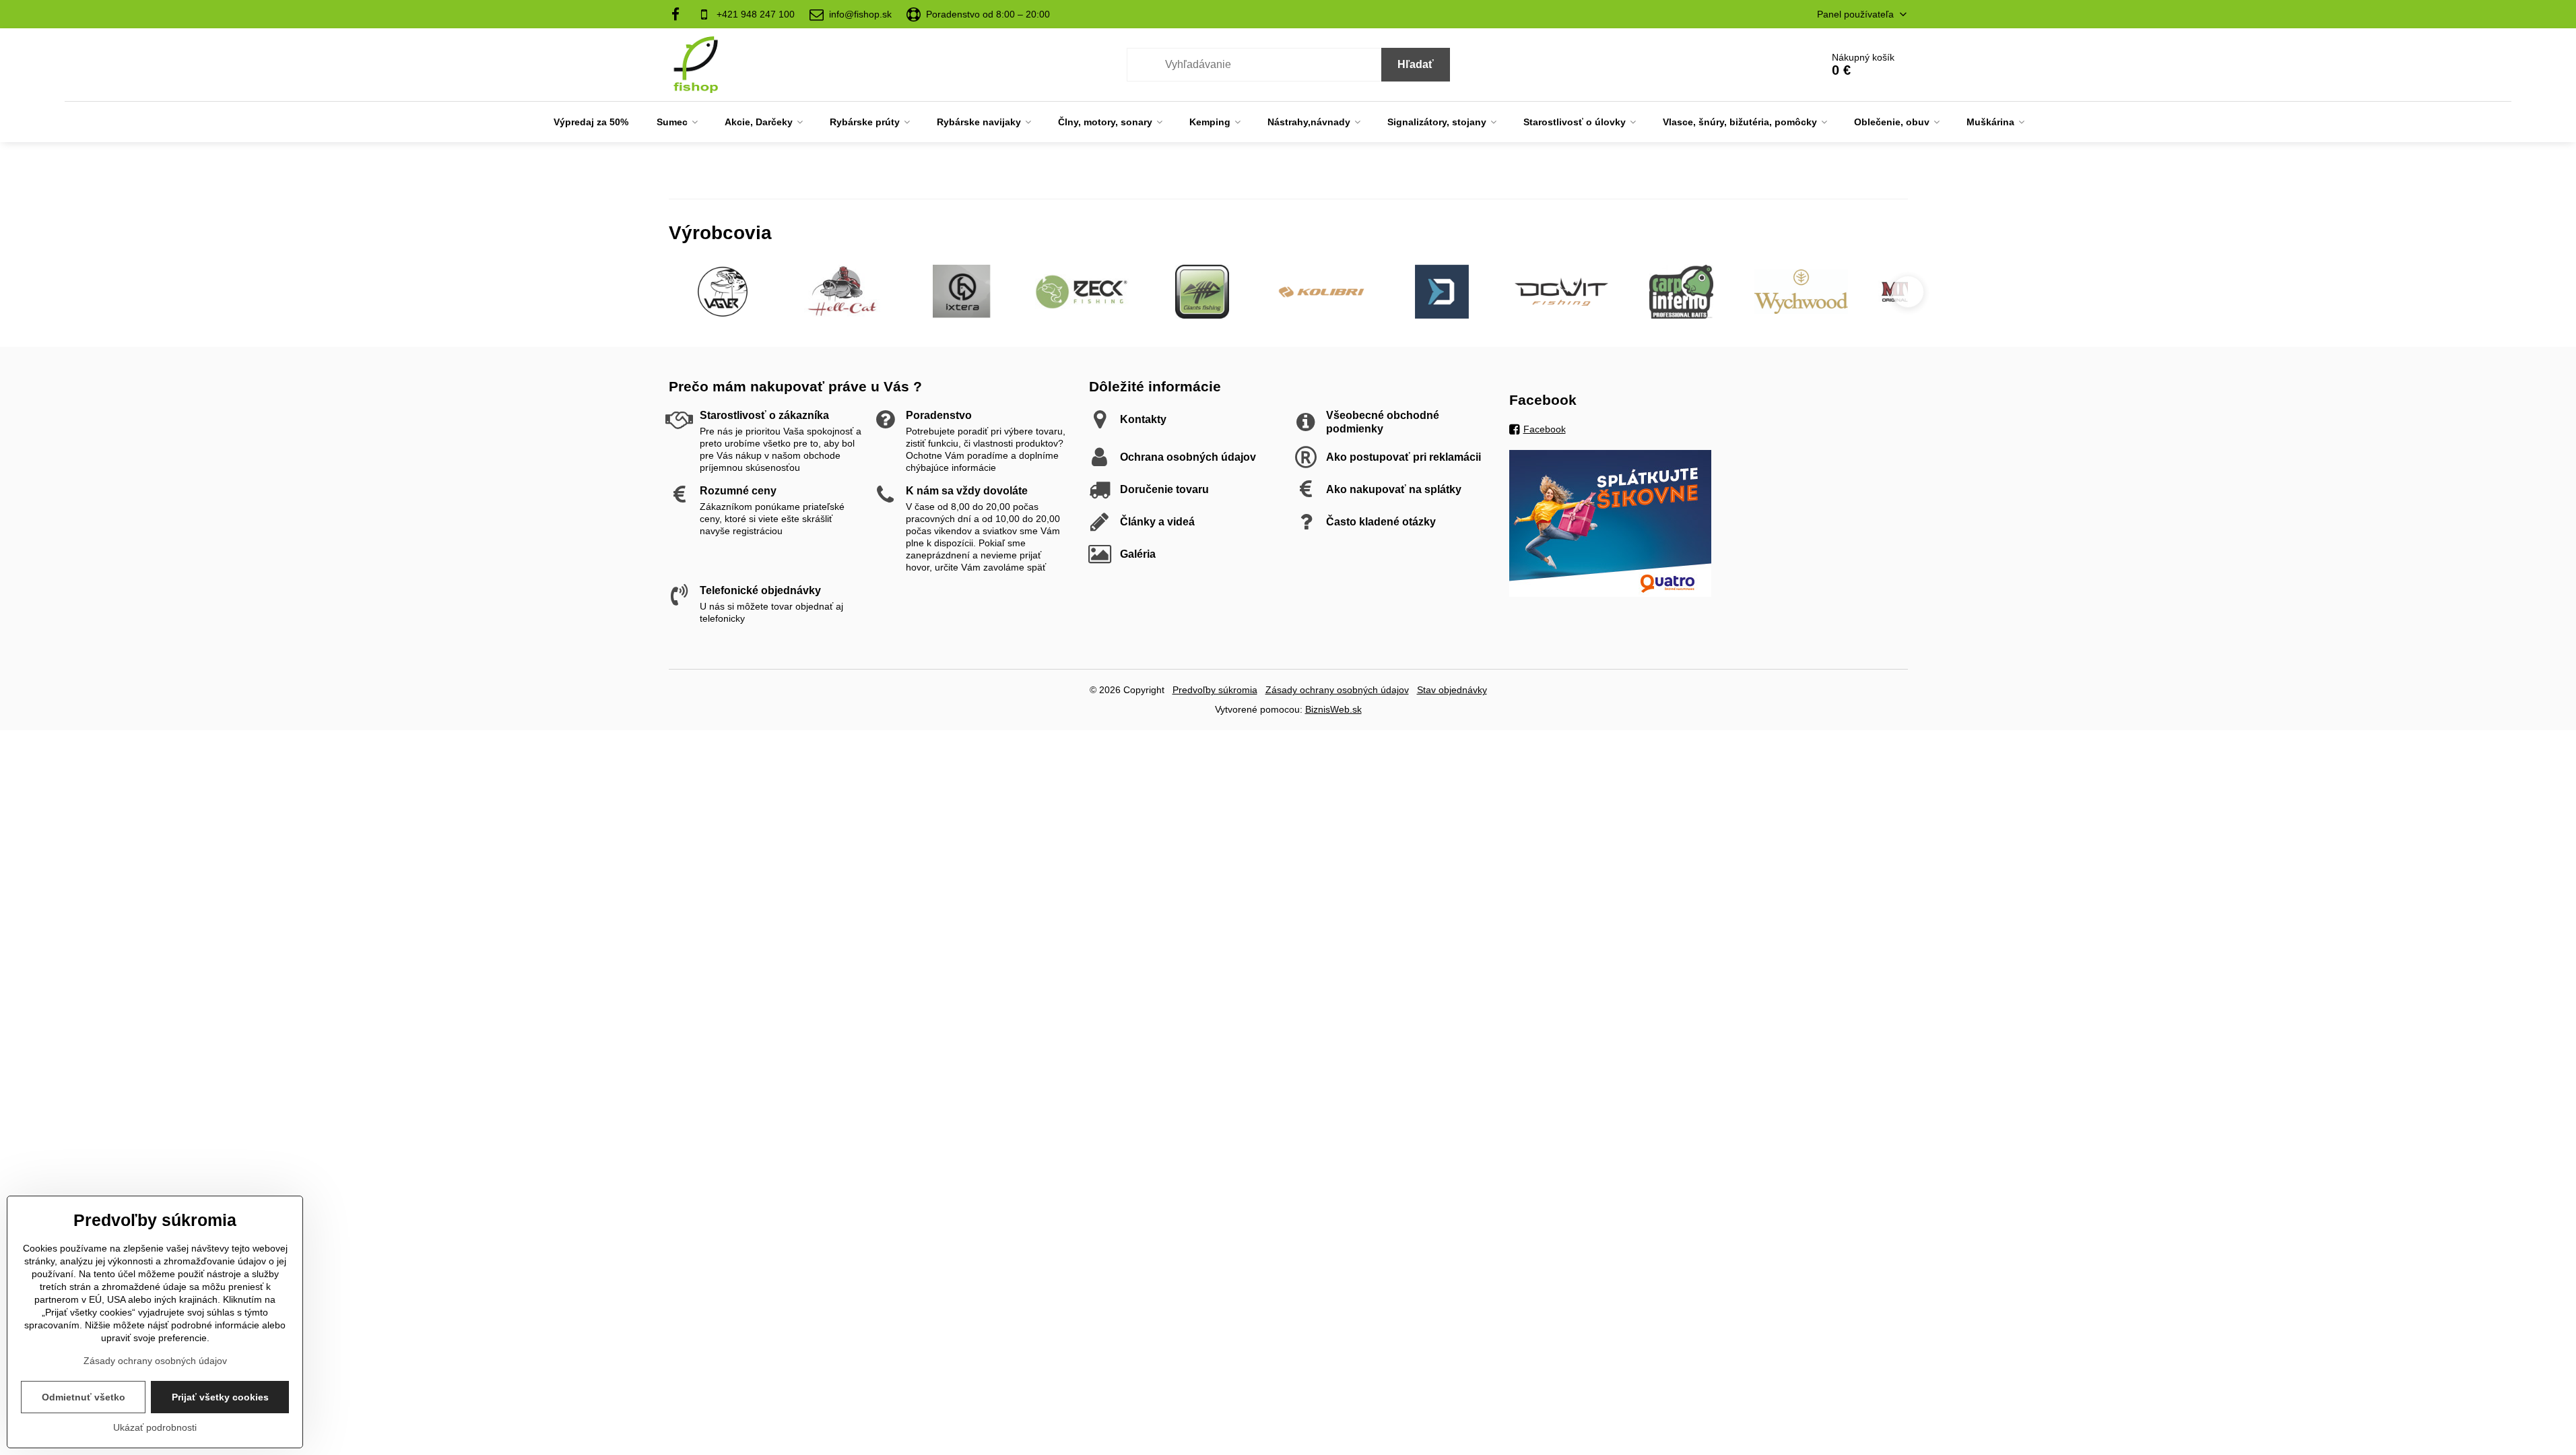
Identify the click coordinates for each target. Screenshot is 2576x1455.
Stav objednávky (1452, 690)
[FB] (680, 14)
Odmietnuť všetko (84, 1397)
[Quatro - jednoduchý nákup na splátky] (1610, 593)
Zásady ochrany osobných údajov (1337, 690)
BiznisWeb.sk (1333, 709)
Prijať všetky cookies (220, 1397)
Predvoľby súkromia (1215, 690)
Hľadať (1416, 64)
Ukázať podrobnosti (155, 1427)
